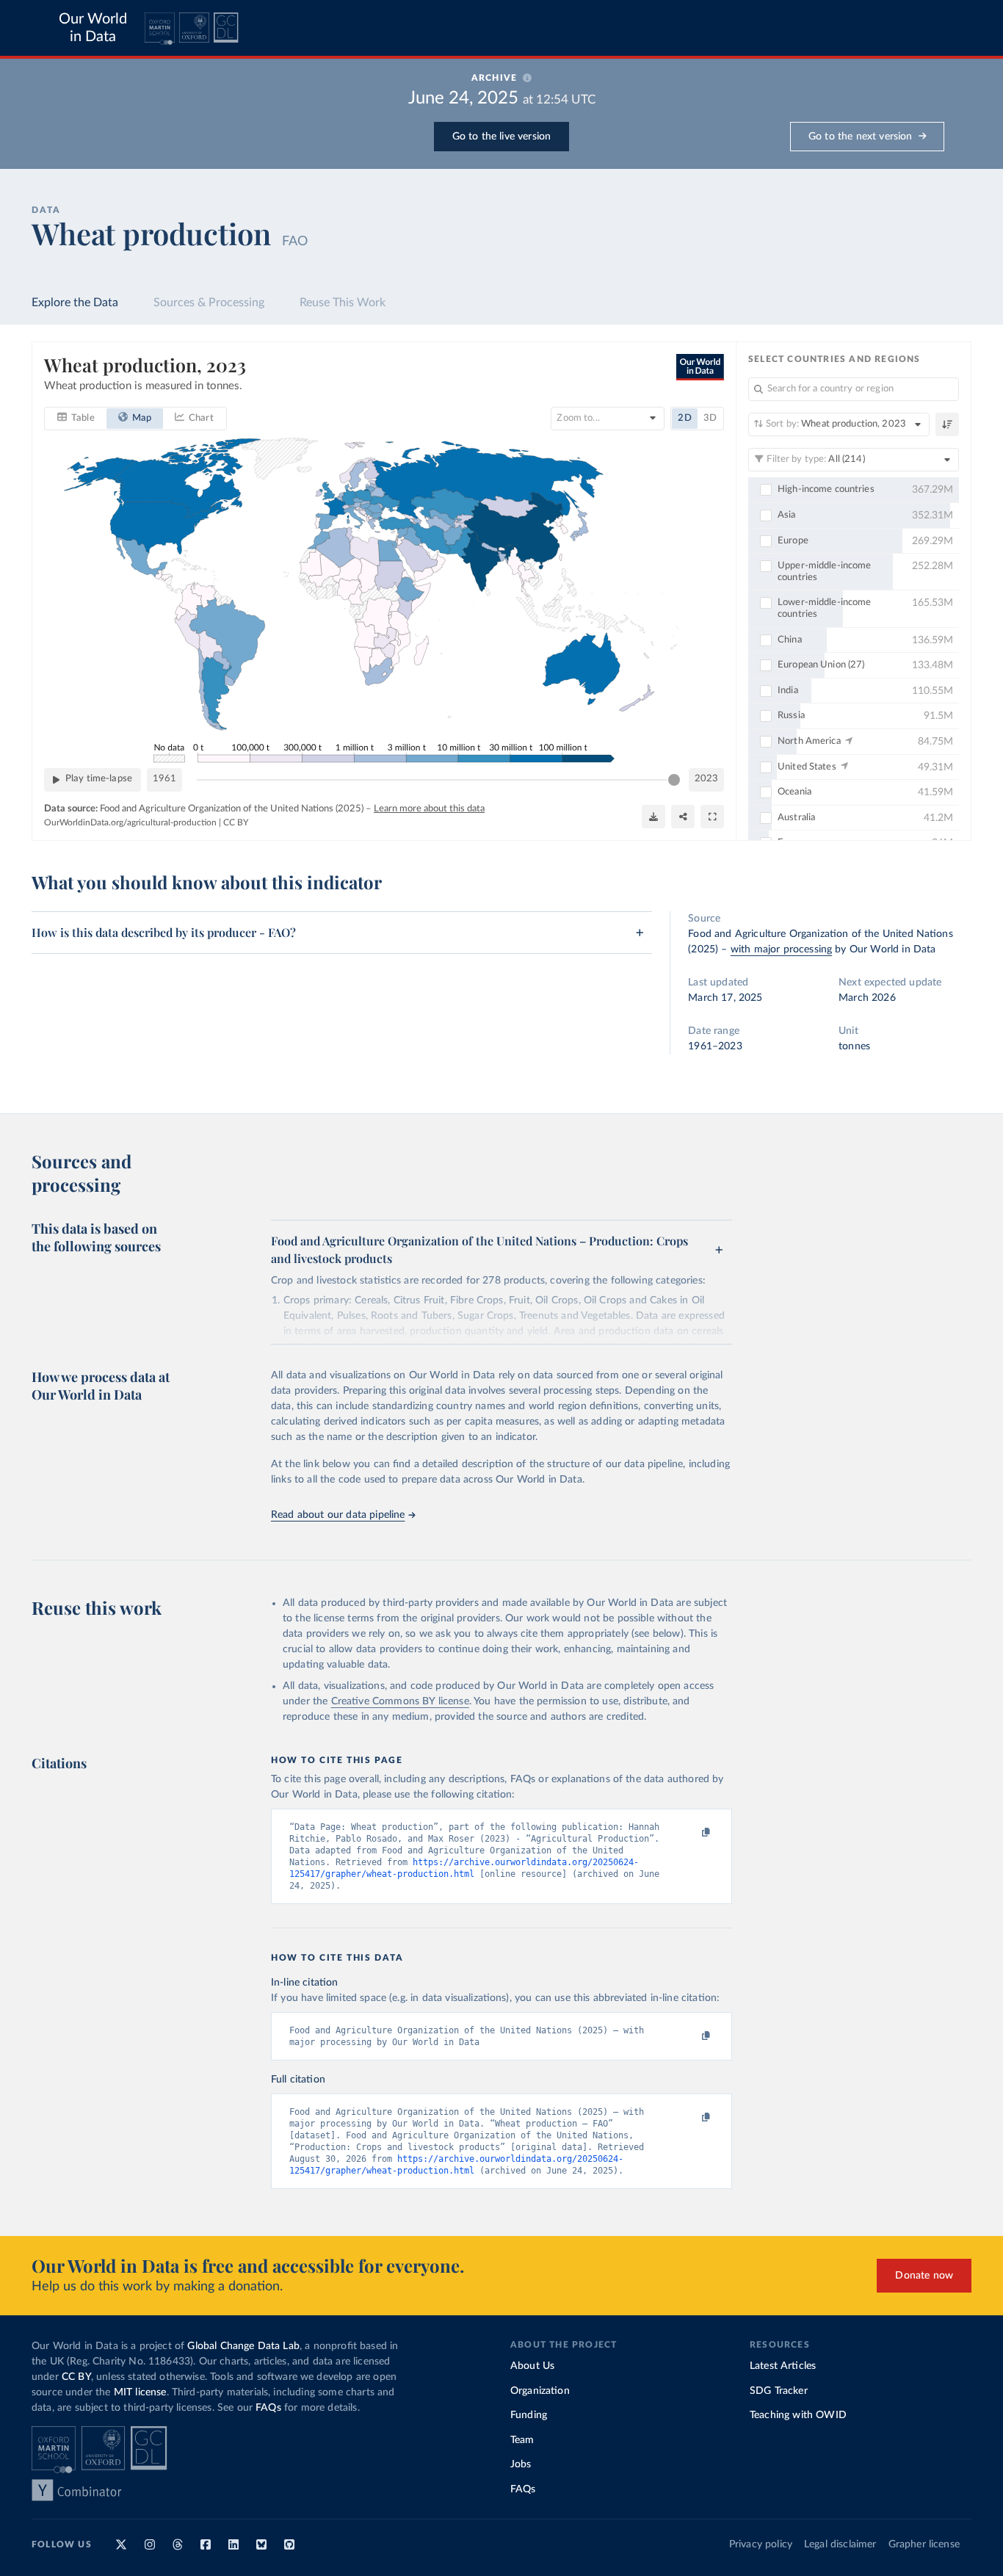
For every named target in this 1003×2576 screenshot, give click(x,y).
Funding (529, 2415)
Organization (540, 2391)
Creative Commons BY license (400, 1701)
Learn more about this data (429, 809)
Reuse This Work (343, 303)
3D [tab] (710, 418)
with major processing (781, 949)
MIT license (140, 2392)
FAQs (268, 2408)
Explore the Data (75, 303)
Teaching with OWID (798, 2415)
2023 (706, 779)
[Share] (683, 817)
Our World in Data (93, 28)
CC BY (236, 822)
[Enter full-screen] (712, 817)
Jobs (521, 2464)
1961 (164, 779)
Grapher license (924, 2544)
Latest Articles (783, 2366)
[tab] (76, 419)
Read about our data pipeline (338, 1515)
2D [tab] (684, 418)
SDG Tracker (779, 2391)
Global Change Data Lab (243, 2346)
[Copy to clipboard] (690, 1833)
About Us (532, 2366)
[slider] (674, 780)
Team (522, 2440)
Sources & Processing (209, 303)
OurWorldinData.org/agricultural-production (130, 822)
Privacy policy (761, 2544)
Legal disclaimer (840, 2544)
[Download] (653, 817)
